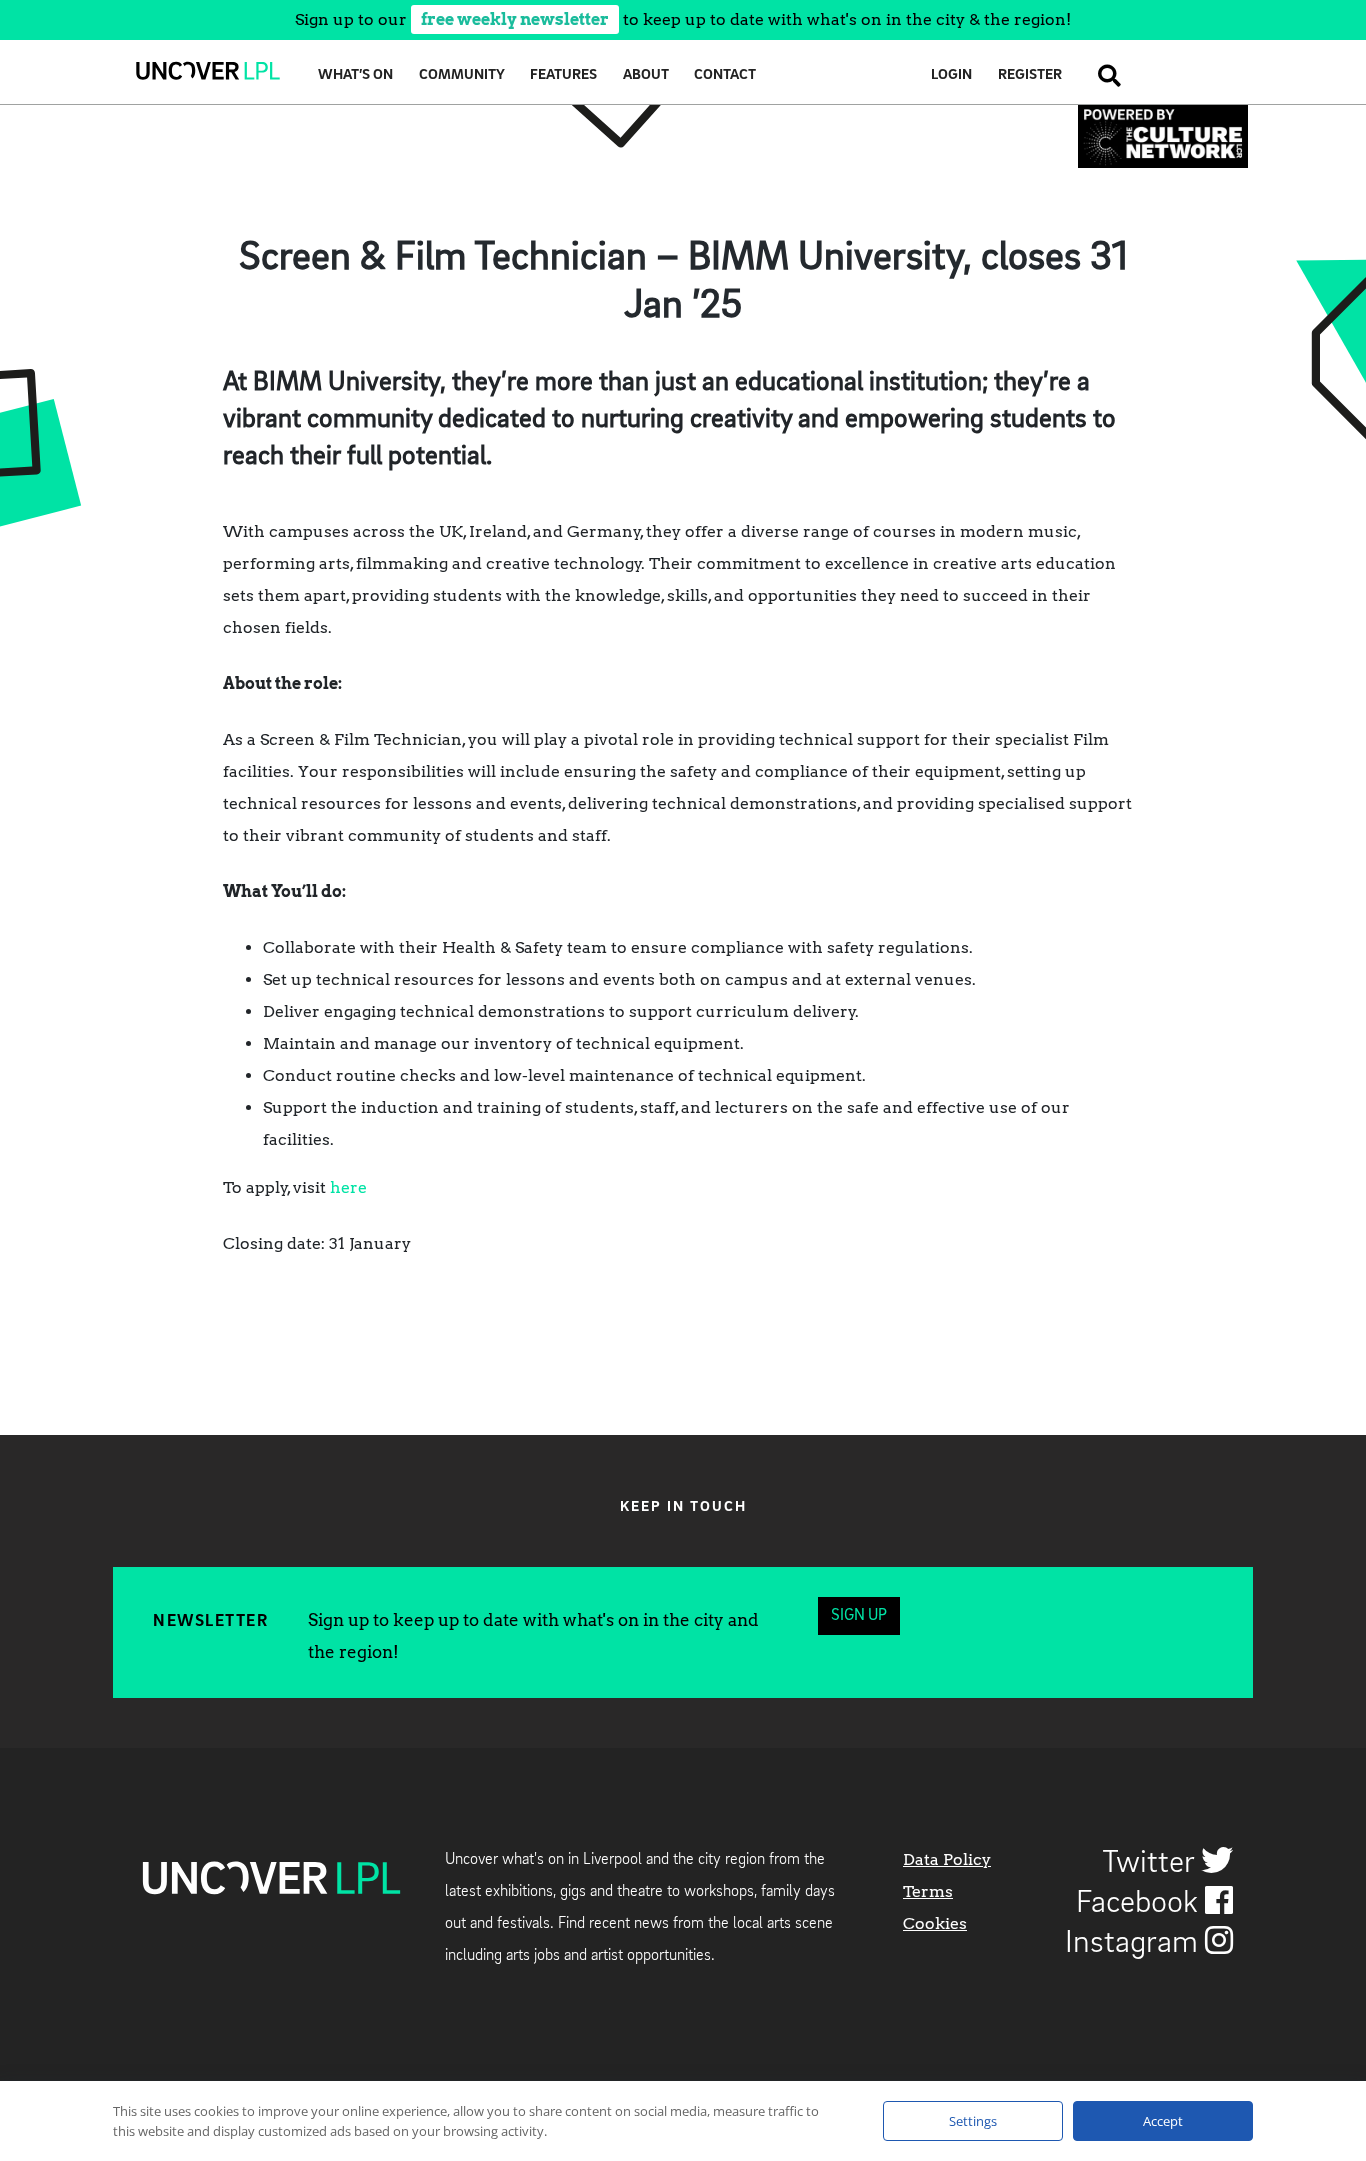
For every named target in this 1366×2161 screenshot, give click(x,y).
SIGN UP (859, 1616)
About (646, 75)
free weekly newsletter (515, 19)
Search (1104, 75)
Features (563, 75)
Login (951, 75)
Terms (928, 1891)
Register (1030, 75)
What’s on (355, 75)
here (348, 1187)
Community (462, 75)
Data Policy (947, 1859)
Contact (725, 75)
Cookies (935, 1923)
